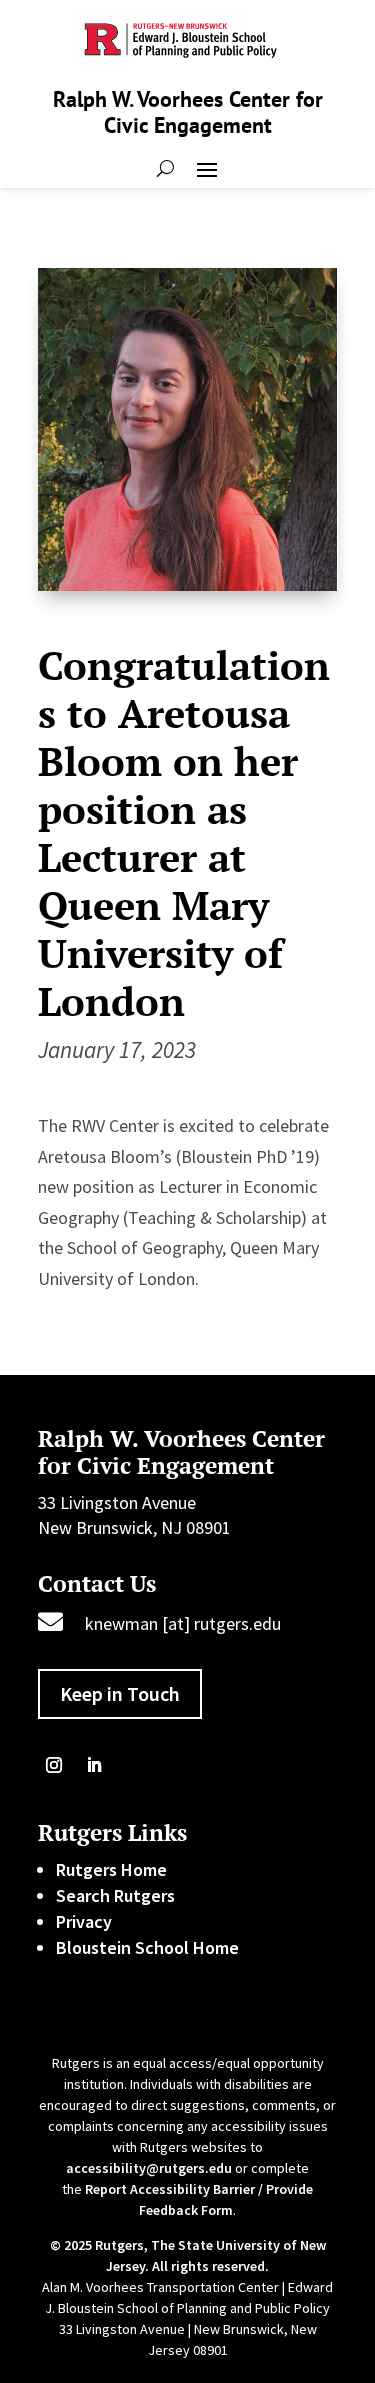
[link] (54, 1765)
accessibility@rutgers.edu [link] (149, 2168)
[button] (207, 168)
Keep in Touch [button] (120, 1693)
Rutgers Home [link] (111, 1869)
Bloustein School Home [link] (147, 1947)
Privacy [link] (84, 1921)
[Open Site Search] (165, 168)
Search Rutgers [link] (115, 1895)
